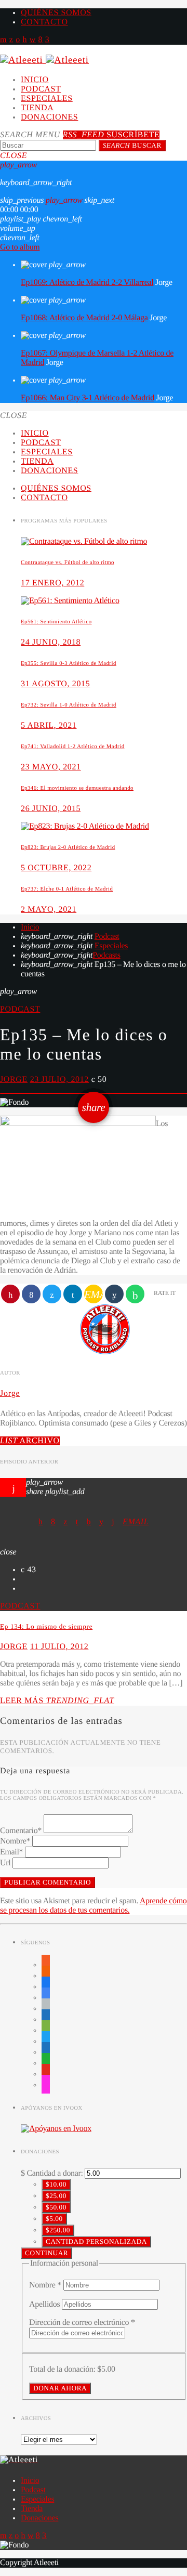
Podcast (41, 89)
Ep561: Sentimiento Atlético (56, 622)
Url (5, 1863)
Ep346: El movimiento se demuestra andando (77, 788)
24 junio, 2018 (51, 642)
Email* (11, 1852)
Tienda (37, 108)
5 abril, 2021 (49, 725)
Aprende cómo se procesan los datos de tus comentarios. (93, 1906)
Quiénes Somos (56, 13)
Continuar (46, 2253)
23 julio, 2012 (59, 1080)
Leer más (57, 1701)
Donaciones (49, 117)
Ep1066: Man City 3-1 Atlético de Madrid (88, 398)
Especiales (47, 99)
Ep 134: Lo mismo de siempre (46, 1626)
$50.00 (56, 2207)
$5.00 (54, 2219)
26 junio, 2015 (51, 809)
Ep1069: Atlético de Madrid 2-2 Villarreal (87, 283)
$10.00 (56, 2184)
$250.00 (58, 2230)
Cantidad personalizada (96, 2241)
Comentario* (21, 1831)
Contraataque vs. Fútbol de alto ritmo (68, 563)
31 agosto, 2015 (55, 684)
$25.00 (56, 2196)
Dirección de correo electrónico (82, 2323)
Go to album (20, 247)
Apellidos (45, 2304)
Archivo (30, 1441)
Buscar (132, 145)
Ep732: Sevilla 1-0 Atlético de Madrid (69, 705)
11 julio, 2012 (59, 1647)
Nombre (45, 2285)
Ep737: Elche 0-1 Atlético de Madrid (67, 889)
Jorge (14, 1080)
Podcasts (106, 955)
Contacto (44, 22)
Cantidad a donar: (55, 2173)
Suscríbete (111, 135)
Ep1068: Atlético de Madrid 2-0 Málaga (84, 318)
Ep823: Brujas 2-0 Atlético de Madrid (68, 847)
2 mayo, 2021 (49, 910)
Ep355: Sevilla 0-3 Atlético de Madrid (69, 663)
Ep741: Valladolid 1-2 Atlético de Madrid (73, 747)
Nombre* (15, 1841)
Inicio (35, 80)
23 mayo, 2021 (51, 767)
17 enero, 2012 (52, 583)
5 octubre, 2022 (56, 868)
